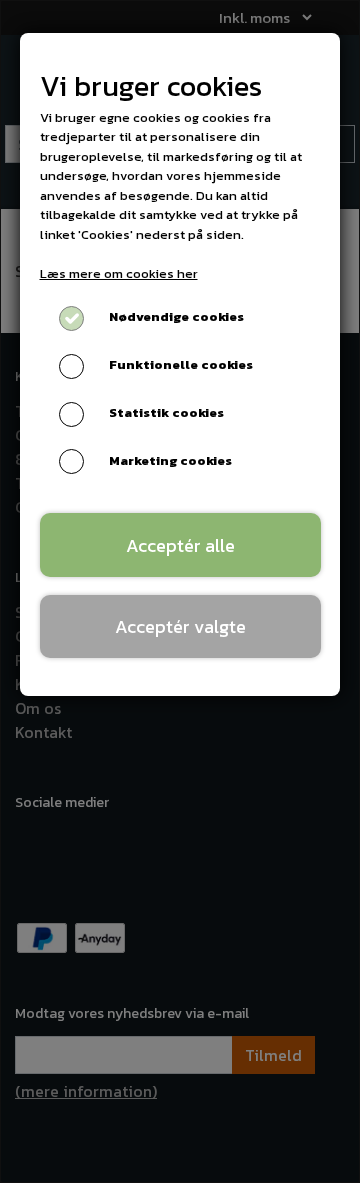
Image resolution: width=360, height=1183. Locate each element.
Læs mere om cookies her (119, 273)
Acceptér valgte (180, 626)
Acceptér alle (180, 545)
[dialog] (180, 591)
